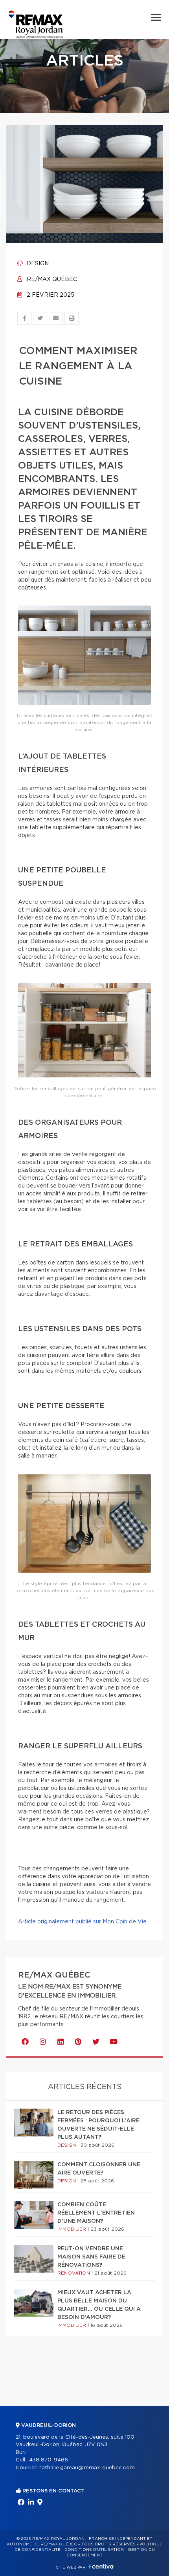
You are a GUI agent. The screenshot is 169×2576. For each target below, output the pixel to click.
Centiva (101, 2566)
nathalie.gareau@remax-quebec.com (87, 2468)
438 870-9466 (49, 2460)
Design (37, 264)
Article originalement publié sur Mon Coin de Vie (82, 1922)
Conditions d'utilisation (94, 2550)
